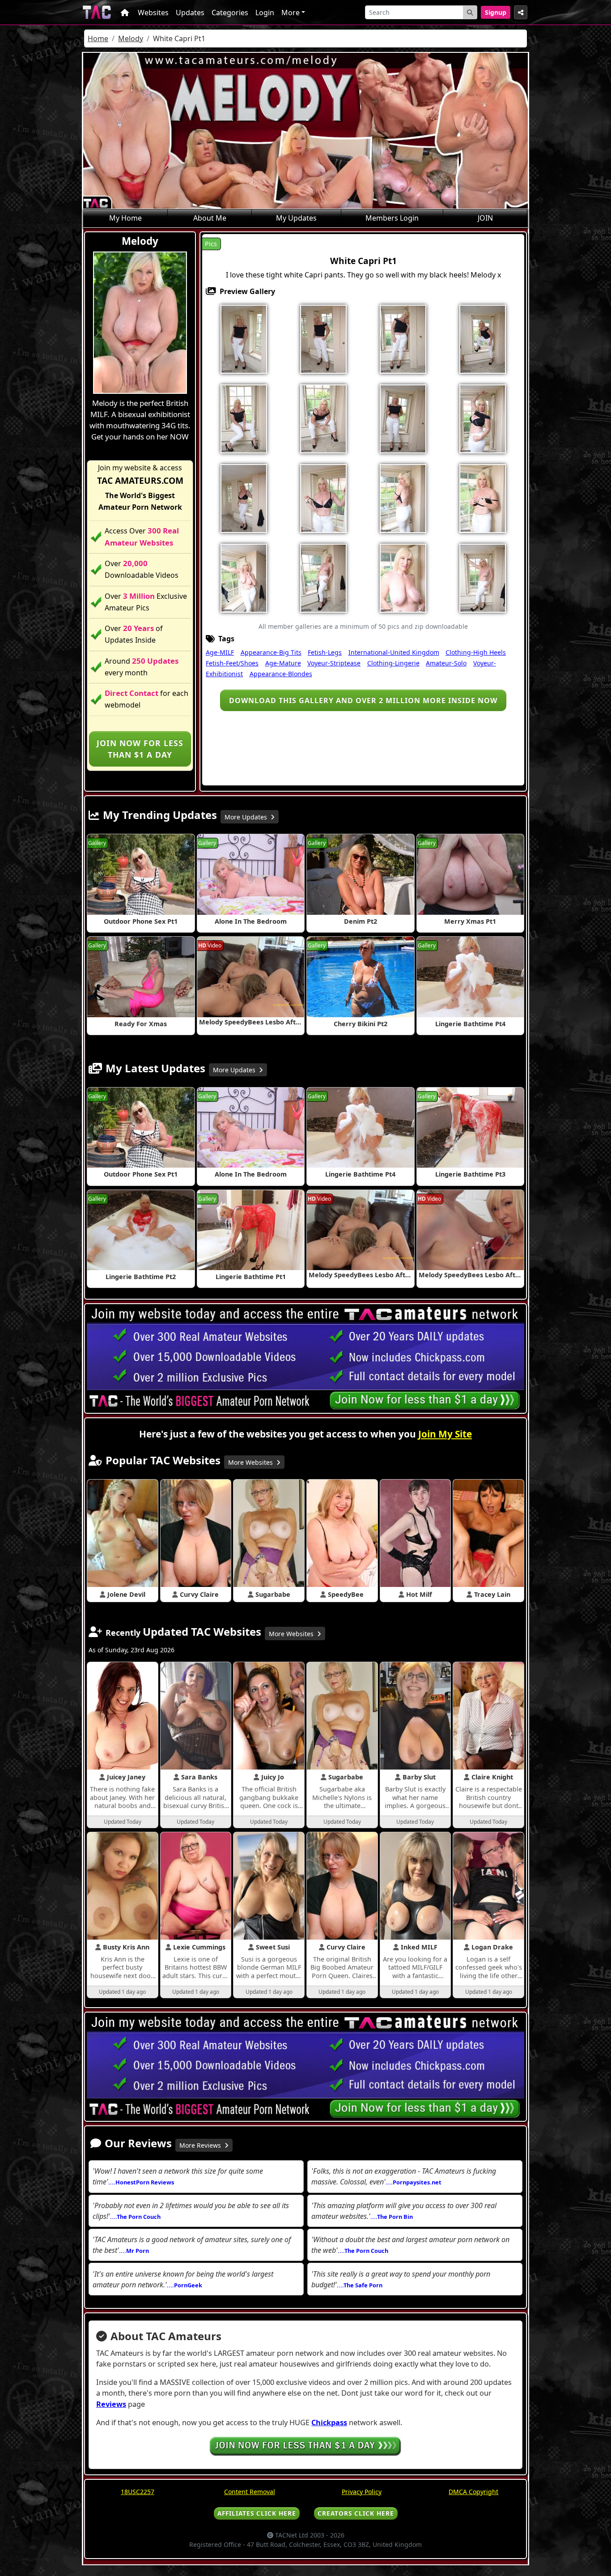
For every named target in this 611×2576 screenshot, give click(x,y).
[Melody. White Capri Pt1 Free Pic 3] (403, 338)
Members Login (392, 218)
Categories (230, 13)
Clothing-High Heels (476, 652)
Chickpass (329, 2422)
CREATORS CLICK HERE (356, 2513)
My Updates (296, 218)
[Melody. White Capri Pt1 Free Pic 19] (403, 577)
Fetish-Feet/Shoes (232, 663)
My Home (125, 218)
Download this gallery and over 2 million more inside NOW (363, 700)
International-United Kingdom (394, 652)
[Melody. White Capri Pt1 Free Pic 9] (403, 418)
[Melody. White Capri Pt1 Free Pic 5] (483, 338)
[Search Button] (470, 12)
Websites (153, 13)
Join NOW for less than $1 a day (140, 749)
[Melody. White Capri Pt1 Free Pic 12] (323, 498)
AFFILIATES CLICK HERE (257, 2513)
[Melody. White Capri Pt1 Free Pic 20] (483, 577)
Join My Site (445, 1434)
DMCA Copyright (473, 2492)
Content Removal (250, 2492)
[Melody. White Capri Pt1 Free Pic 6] (244, 418)
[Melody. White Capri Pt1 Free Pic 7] (323, 418)
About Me (210, 218)
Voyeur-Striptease (334, 663)
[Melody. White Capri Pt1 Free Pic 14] (403, 498)
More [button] (291, 13)
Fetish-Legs (325, 652)
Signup (496, 12)
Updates (190, 13)
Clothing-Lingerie (393, 663)
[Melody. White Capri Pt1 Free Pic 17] (244, 577)
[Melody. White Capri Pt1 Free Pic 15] (483, 498)
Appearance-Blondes (281, 674)
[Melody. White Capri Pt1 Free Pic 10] (483, 418)
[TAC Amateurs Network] (97, 12)
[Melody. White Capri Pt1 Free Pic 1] (244, 338)
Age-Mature (283, 663)
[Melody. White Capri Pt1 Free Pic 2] (323, 338)
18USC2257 (138, 2492)
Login (265, 13)
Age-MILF (220, 652)
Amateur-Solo (446, 663)
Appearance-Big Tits (271, 652)
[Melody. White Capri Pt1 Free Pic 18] (323, 577)
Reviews (111, 2404)
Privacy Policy (362, 2492)
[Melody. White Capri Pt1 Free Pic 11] (244, 498)
